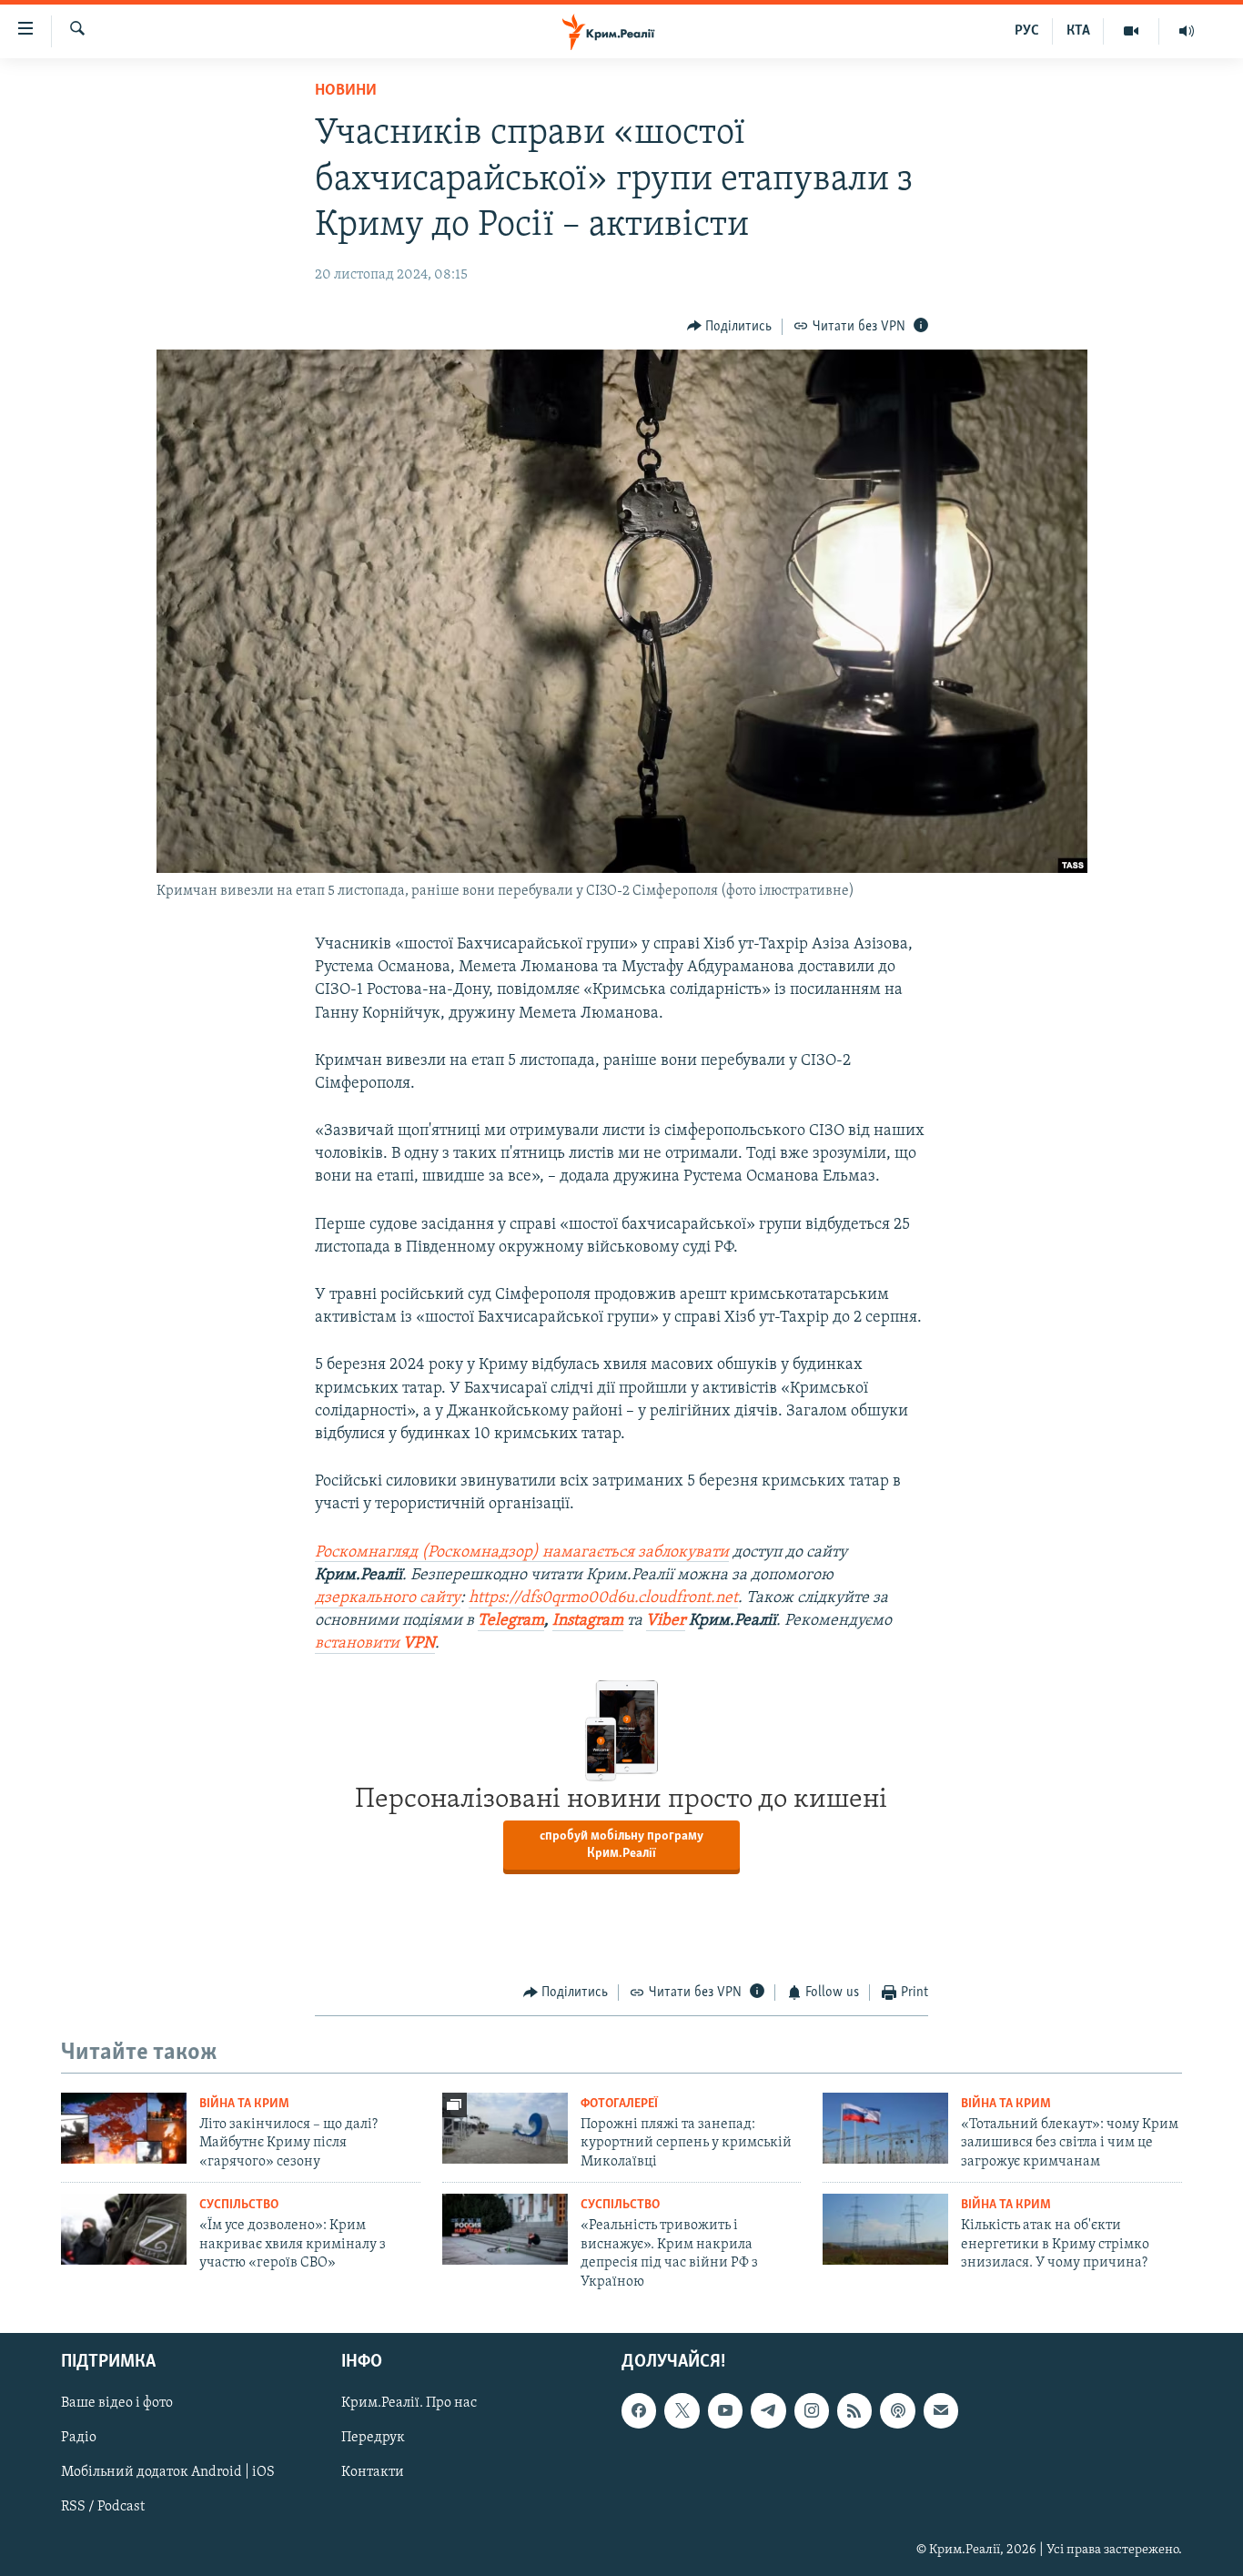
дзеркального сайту (388, 1598)
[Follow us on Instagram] (812, 2410)
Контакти (373, 2472)
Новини (346, 91)
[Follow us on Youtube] (725, 2410)
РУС (1027, 31)
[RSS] (854, 2410)
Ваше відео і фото (117, 2403)
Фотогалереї (619, 2104)
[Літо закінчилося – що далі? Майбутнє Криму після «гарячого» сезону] (124, 2128)
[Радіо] (1187, 31)
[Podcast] (897, 2410)
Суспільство (239, 2205)
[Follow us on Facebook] (639, 2410)
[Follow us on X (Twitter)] (682, 2410)
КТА (1078, 31)
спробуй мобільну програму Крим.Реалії (621, 1845)
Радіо (79, 2438)
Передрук (373, 2438)
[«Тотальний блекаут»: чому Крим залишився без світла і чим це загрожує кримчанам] (885, 2128)
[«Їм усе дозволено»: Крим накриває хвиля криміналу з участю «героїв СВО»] (124, 2229)
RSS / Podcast (103, 2507)
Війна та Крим (244, 2104)
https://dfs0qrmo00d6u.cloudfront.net (603, 1598)
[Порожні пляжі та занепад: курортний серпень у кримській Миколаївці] (505, 2128)
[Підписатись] (941, 2410)
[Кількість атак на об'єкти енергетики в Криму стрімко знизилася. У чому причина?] (885, 2229)
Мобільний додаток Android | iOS (168, 2472)
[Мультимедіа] (1132, 31)
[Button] (730, 327)
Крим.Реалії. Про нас (409, 2403)
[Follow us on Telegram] (768, 2410)
